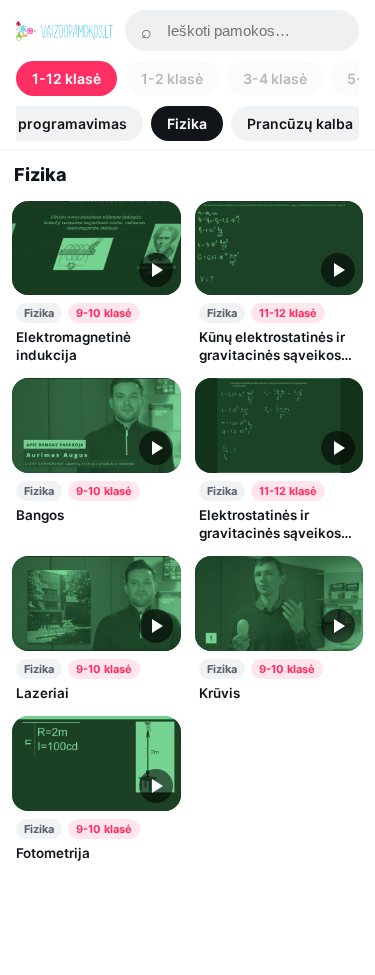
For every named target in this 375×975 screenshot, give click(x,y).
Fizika (187, 123)
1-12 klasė (66, 78)
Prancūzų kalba (300, 123)
